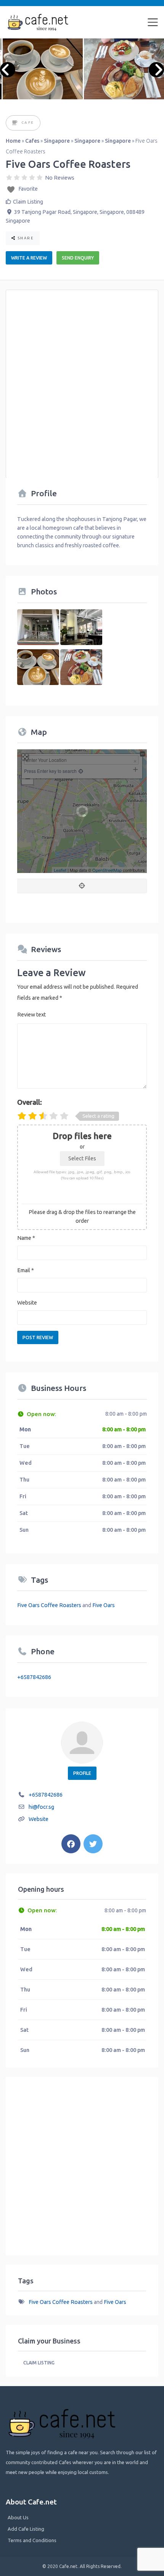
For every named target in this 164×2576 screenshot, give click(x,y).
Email (26, 1270)
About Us (18, 2517)
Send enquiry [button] (78, 258)
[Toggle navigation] (153, 22)
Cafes (32, 141)
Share (25, 238)
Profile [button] (82, 1773)
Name (26, 1238)
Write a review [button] (29, 258)
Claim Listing (28, 202)
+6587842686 (34, 1677)
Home (13, 141)
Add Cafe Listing (26, 2529)
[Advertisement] (82, 379)
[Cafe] (15, 123)
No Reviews (60, 178)
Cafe (28, 122)
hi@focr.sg (41, 1807)
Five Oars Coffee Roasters (49, 1605)
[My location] (82, 886)
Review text (31, 1015)
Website (27, 1303)
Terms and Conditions (32, 2540)
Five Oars (104, 1605)
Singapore (57, 141)
